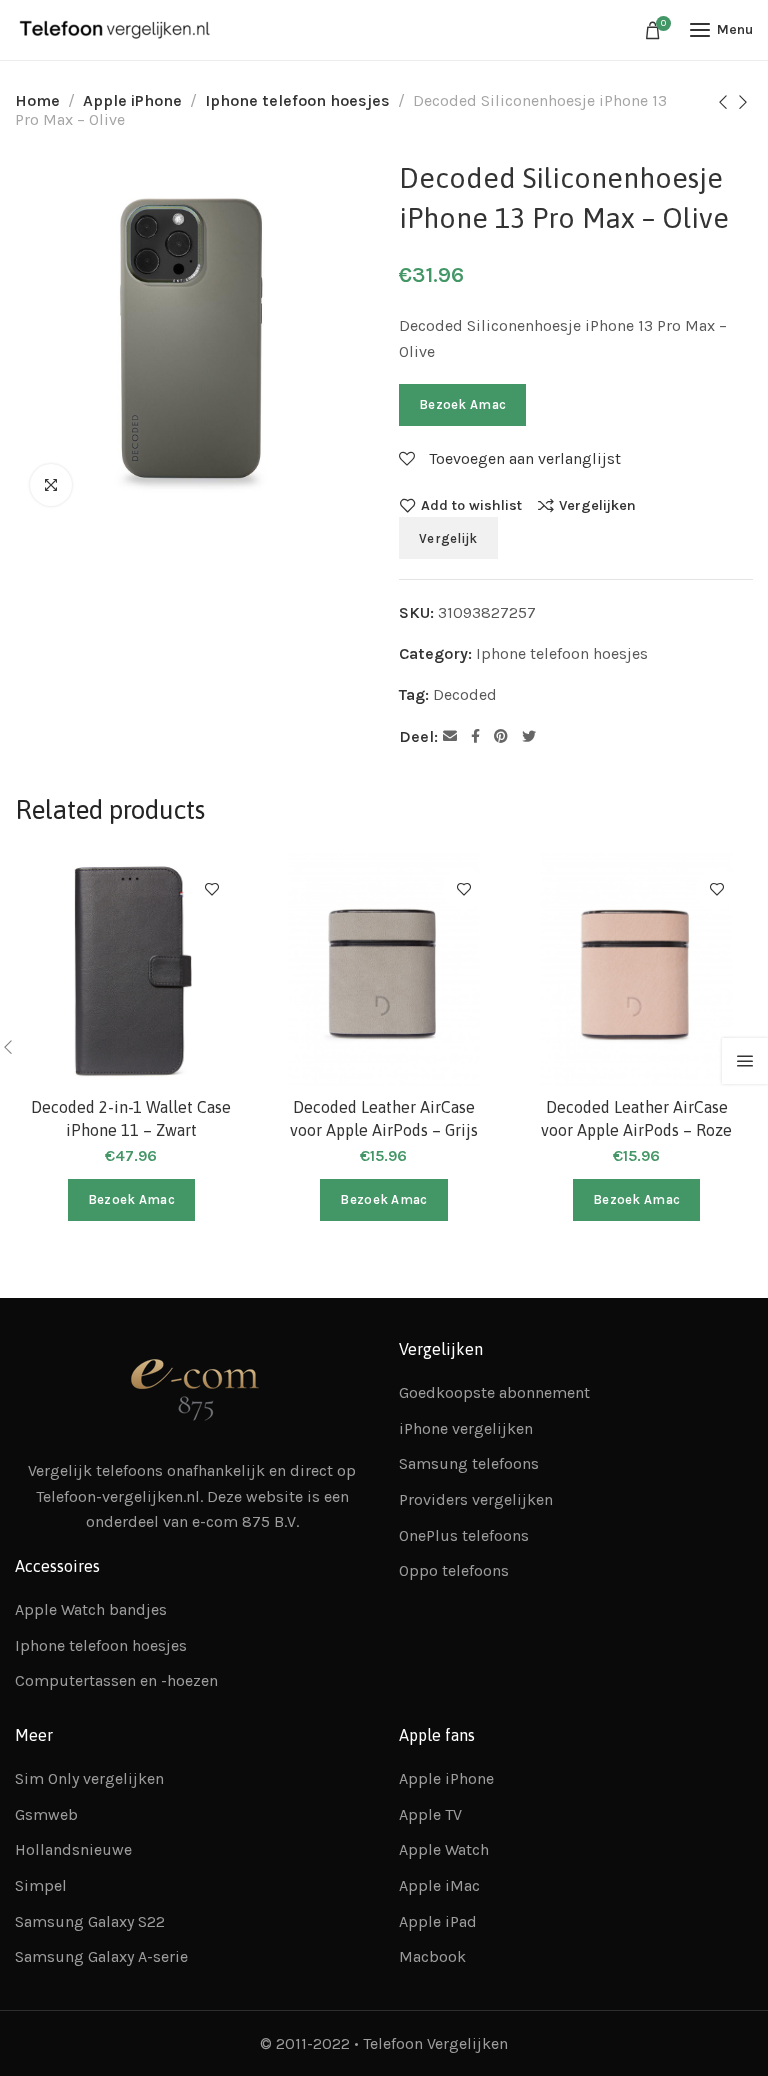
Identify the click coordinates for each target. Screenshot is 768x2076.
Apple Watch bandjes (91, 1609)
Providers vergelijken (476, 1499)
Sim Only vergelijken (89, 1778)
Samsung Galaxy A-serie (101, 1956)
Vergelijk (448, 538)
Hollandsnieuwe (73, 1849)
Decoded (465, 694)
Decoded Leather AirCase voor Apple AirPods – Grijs (384, 1118)
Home (37, 100)
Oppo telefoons (454, 1570)
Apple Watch (444, 1849)
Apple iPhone (132, 100)
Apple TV (430, 1814)
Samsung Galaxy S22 (90, 1921)
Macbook (432, 1956)
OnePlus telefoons (464, 1535)
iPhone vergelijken (466, 1428)
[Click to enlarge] (51, 485)
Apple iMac (439, 1885)
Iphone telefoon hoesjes (297, 100)
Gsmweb (46, 1814)
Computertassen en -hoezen (116, 1680)
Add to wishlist (471, 505)
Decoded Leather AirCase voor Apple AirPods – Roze (636, 1118)
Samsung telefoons (469, 1463)
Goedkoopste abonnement (494, 1392)
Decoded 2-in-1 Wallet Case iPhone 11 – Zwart (131, 1118)
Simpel (41, 1885)
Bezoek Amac (462, 404)
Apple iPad (438, 1921)
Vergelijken (597, 505)
